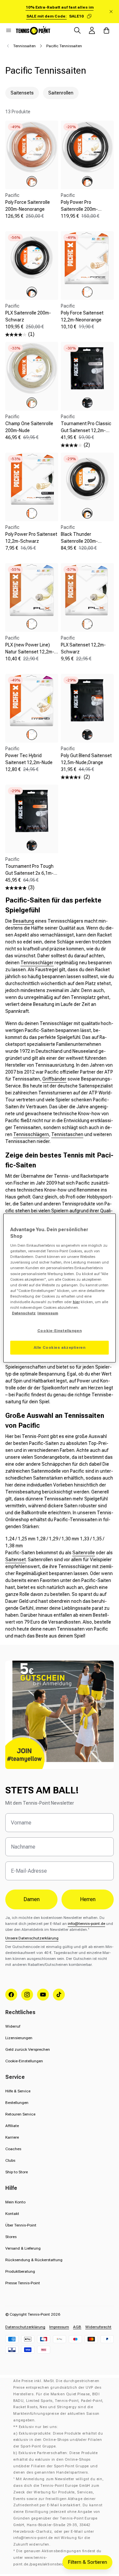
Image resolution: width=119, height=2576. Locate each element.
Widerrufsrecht (98, 2327)
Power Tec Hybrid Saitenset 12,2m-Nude (29, 759)
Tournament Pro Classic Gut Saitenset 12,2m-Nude (86, 430)
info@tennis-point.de (86, 1924)
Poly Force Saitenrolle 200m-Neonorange (28, 206)
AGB (77, 2327)
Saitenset (16, 1560)
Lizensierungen (19, 2038)
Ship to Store (17, 2172)
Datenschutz (24, 1313)
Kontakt (12, 2214)
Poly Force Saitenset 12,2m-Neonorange (82, 316)
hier (76, 1302)
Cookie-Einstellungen (24, 2061)
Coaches (13, 2149)
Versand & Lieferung (23, 2248)
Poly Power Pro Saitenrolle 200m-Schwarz (79, 209)
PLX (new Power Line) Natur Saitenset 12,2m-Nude (30, 652)
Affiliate (12, 2126)
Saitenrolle (84, 1553)
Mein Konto (15, 2202)
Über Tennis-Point (21, 2225)
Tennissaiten (24, 46)
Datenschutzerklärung (25, 2327)
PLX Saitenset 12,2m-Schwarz (83, 648)
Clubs (10, 2160)
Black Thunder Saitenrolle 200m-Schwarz (79, 541)
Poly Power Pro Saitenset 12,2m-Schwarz (31, 538)
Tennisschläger (37, 963)
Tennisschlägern (31, 1134)
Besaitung (23, 921)
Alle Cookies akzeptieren (60, 1347)
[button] (9, 30)
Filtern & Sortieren (87, 2562)
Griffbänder (54, 1079)
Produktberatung (20, 2271)
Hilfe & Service (18, 2091)
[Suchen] (77, 30)
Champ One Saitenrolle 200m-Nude (29, 427)
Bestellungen (17, 2103)
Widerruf (13, 2026)
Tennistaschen (67, 1134)
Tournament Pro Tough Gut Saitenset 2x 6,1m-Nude (29, 873)
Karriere (12, 2137)
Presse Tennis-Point (23, 2283)
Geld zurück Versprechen (28, 2049)
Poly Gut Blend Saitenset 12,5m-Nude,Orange (86, 759)
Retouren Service (20, 2114)
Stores (11, 2237)
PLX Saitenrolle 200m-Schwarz (28, 316)
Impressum (59, 2327)
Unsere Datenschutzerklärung (32, 1938)
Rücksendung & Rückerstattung (34, 2260)
